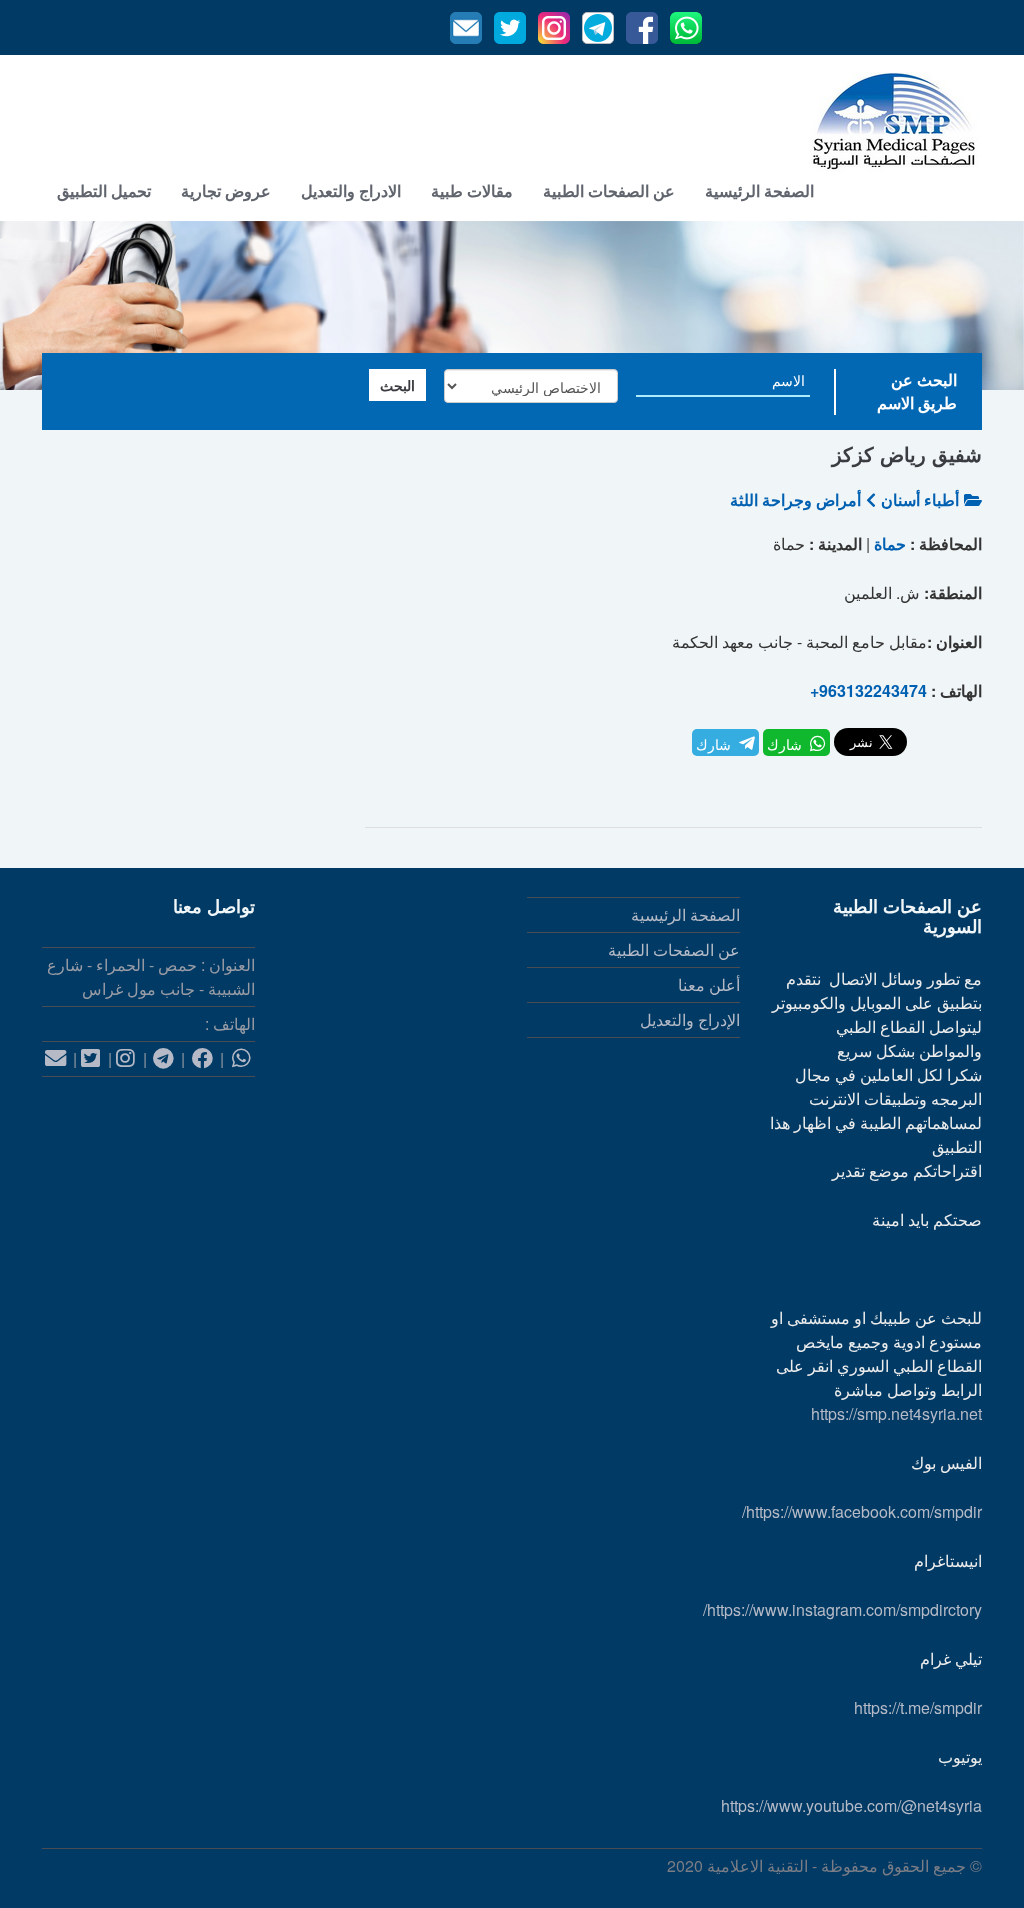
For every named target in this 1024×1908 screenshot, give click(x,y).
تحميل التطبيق (104, 190)
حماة (890, 543)
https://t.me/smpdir (918, 1707)
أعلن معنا (709, 984)
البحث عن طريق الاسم (917, 391)
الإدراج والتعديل (690, 1019)
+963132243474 (868, 690)
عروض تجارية (226, 190)
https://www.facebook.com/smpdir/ (862, 1511)
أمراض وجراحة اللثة (795, 499)
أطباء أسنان (920, 499)
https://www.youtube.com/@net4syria (851, 1805)
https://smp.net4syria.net (896, 1413)
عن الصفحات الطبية (609, 190)
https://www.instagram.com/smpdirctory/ (842, 1609)
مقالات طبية (472, 190)
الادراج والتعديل (351, 190)
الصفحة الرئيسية (759, 190)
